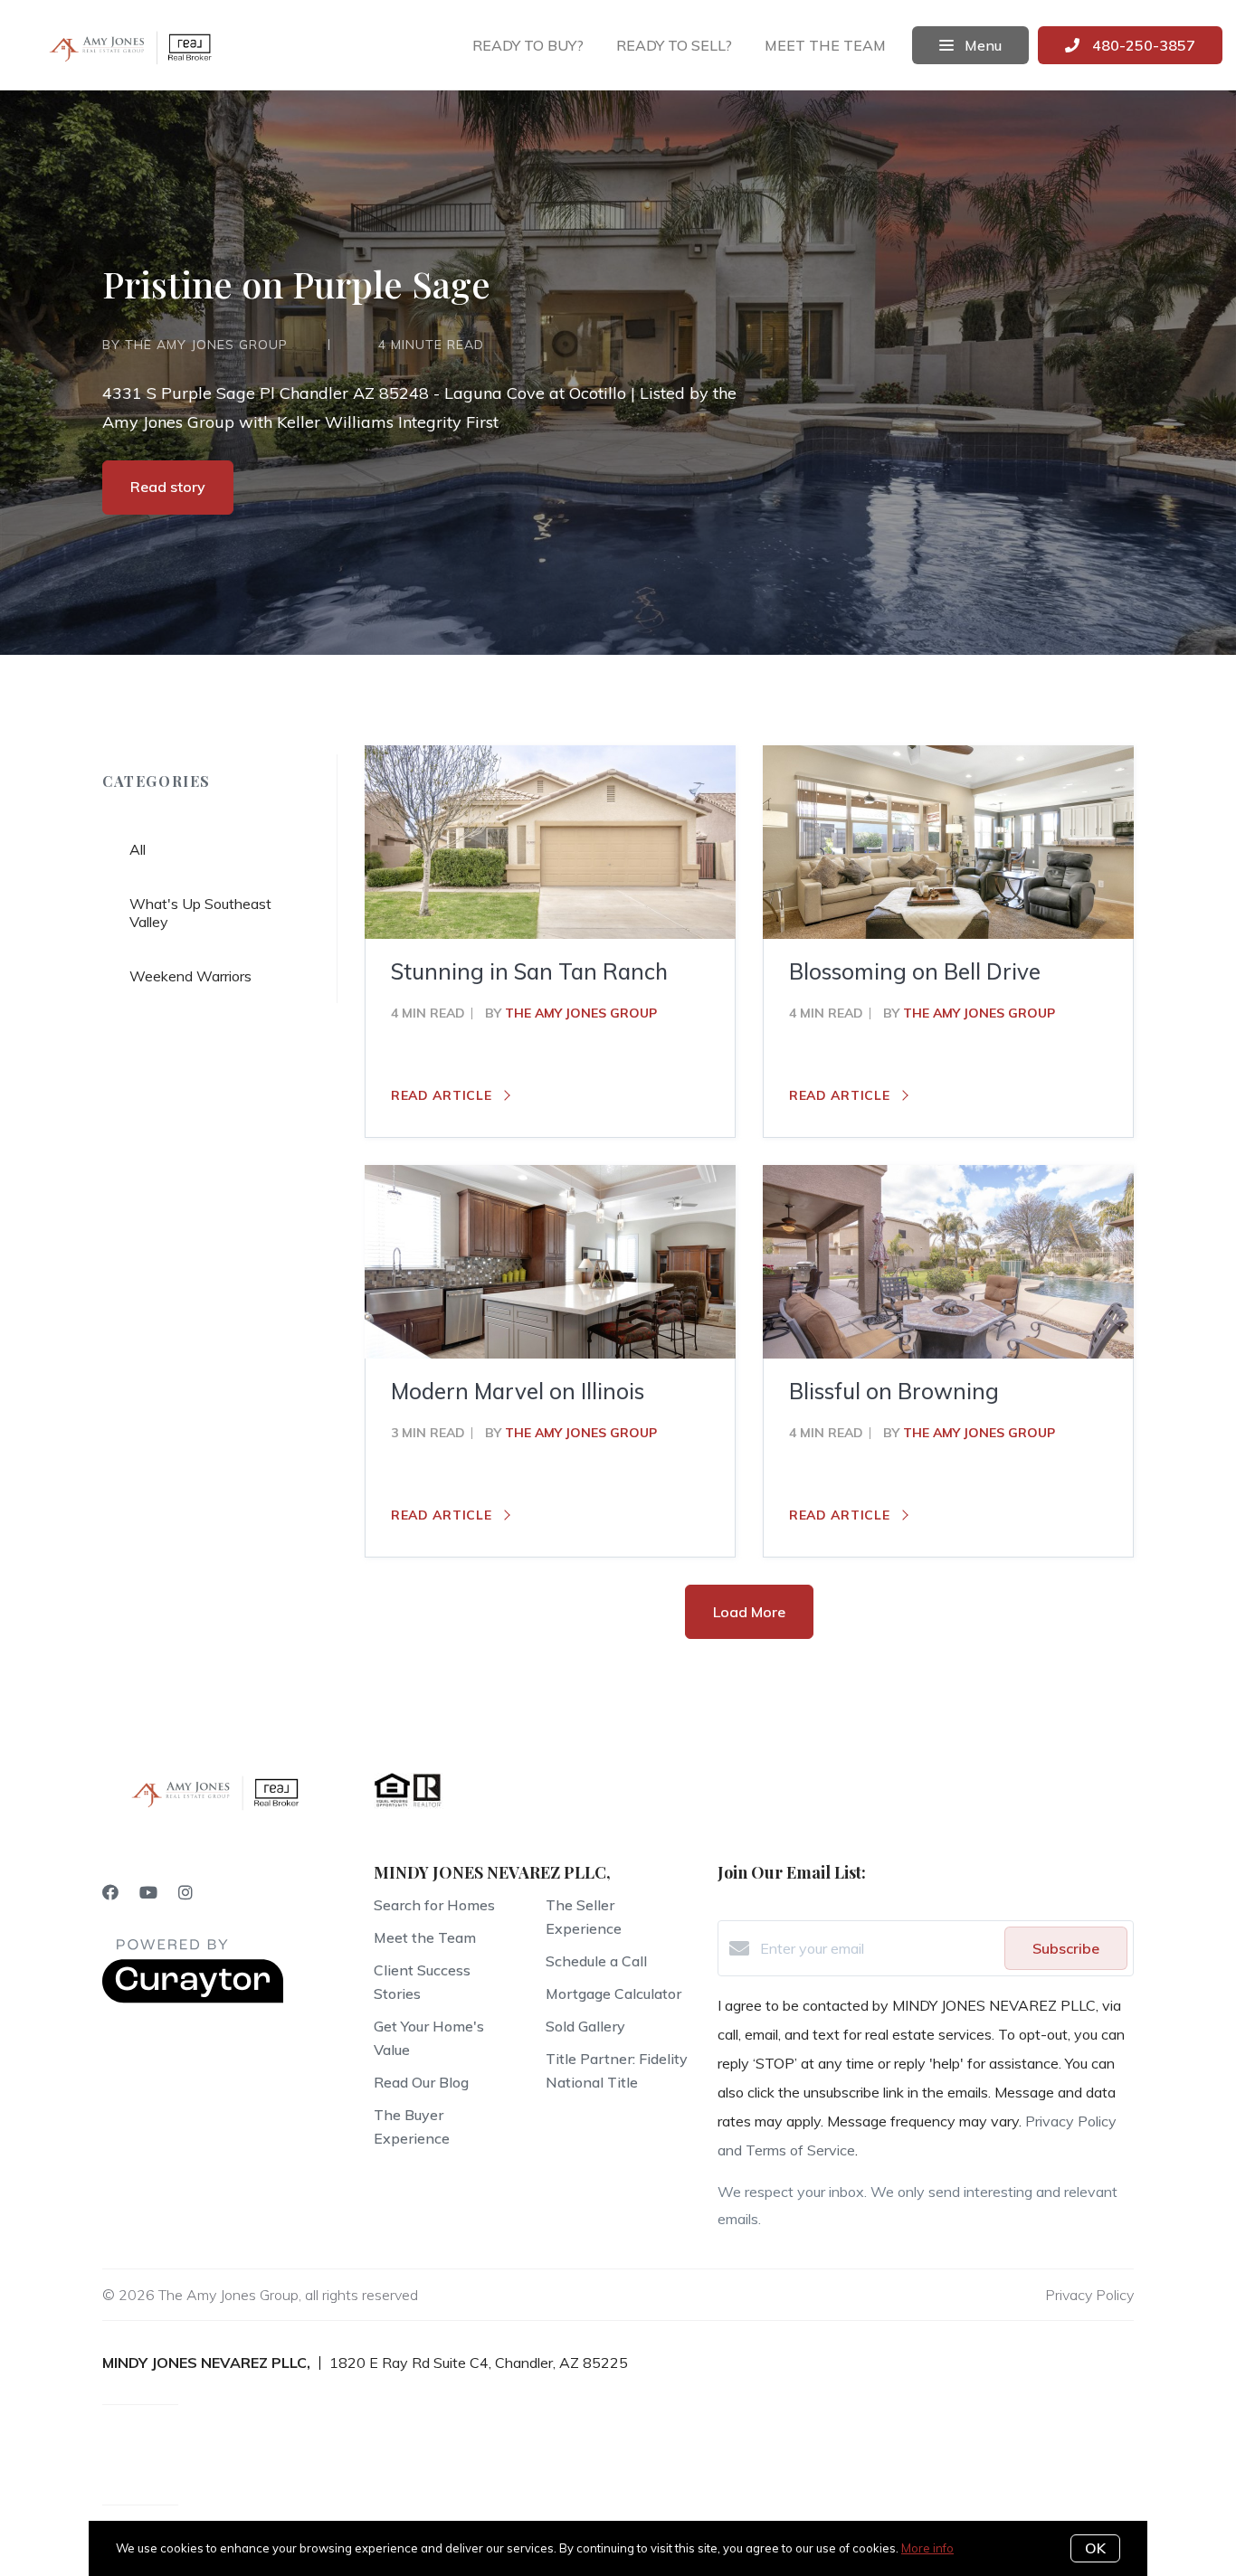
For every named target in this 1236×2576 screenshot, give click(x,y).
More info (927, 2548)
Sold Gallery (585, 2026)
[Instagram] (185, 1893)
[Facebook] (110, 1893)
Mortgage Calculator (613, 1994)
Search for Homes (434, 1905)
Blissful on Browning (894, 1391)
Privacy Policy (1089, 2295)
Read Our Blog (421, 2082)
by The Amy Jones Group (195, 345)
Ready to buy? (528, 45)
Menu (981, 45)
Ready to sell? (674, 45)
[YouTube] (148, 1893)
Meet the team (825, 45)
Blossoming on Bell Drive (915, 971)
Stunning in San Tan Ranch (529, 971)
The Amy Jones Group (581, 1013)
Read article (443, 1095)
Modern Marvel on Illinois (518, 1391)
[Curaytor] (193, 1998)
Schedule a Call (596, 1961)
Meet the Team (425, 1937)
